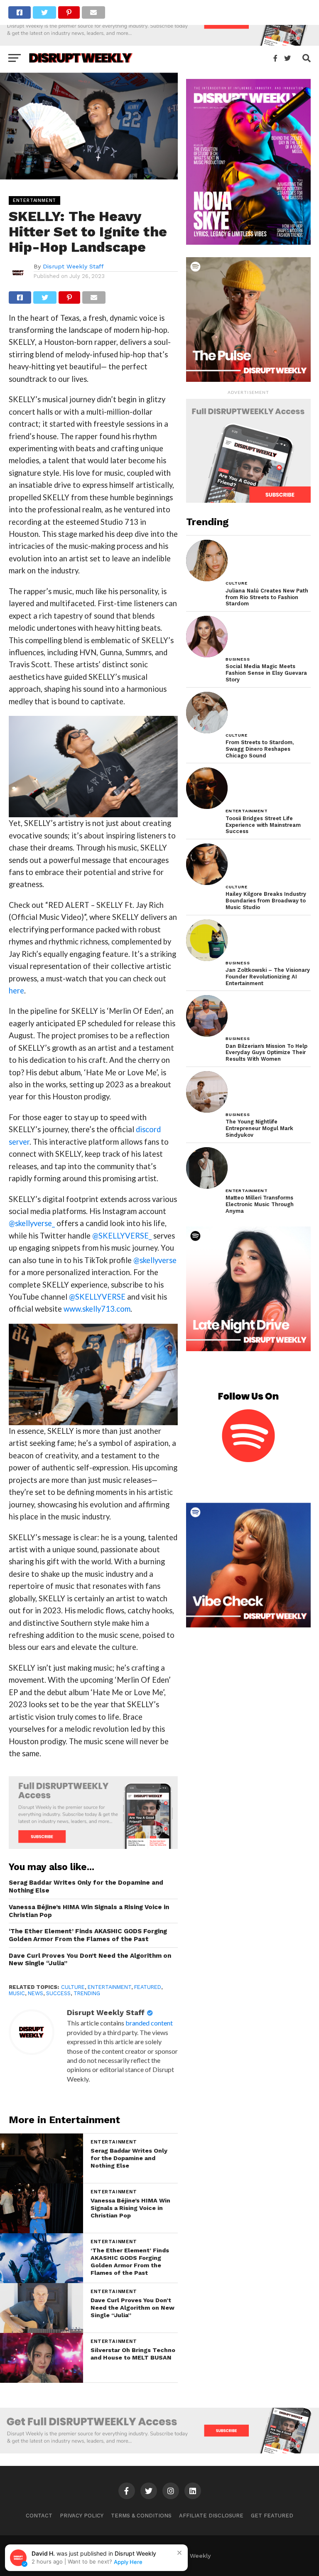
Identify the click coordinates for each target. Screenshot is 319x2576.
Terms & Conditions (141, 2516)
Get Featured (272, 2516)
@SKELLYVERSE (97, 1297)
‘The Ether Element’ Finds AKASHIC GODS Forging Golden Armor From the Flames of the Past (88, 1935)
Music (17, 1993)
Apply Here (128, 2562)
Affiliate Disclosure (211, 2516)
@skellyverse (155, 1260)
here (16, 991)
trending (87, 1993)
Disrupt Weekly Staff (73, 266)
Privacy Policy (82, 2516)
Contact (39, 2516)
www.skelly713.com (97, 1309)
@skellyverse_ (32, 1223)
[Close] (179, 2553)
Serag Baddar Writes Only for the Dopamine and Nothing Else (86, 1887)
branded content (149, 2023)
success (58, 1993)
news (36, 1993)
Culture (73, 1987)
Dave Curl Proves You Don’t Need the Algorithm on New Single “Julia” (90, 1960)
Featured (148, 1987)
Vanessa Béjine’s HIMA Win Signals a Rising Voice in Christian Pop (89, 1911)
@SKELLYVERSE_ (122, 1236)
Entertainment (109, 1987)
